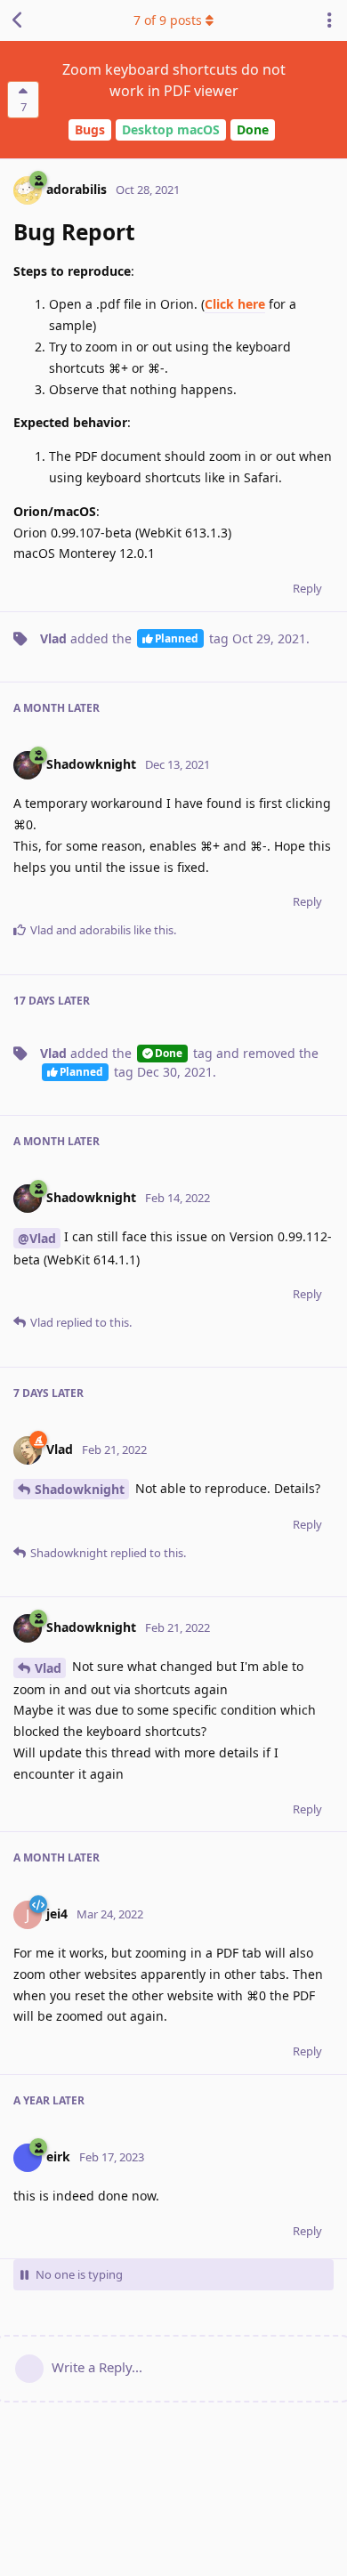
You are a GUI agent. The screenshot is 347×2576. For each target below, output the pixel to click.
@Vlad (37, 1238)
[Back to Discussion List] (18, 20)
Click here (235, 304)
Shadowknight (80, 1489)
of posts (168, 20)
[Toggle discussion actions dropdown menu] (329, 20)
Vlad (48, 1668)
